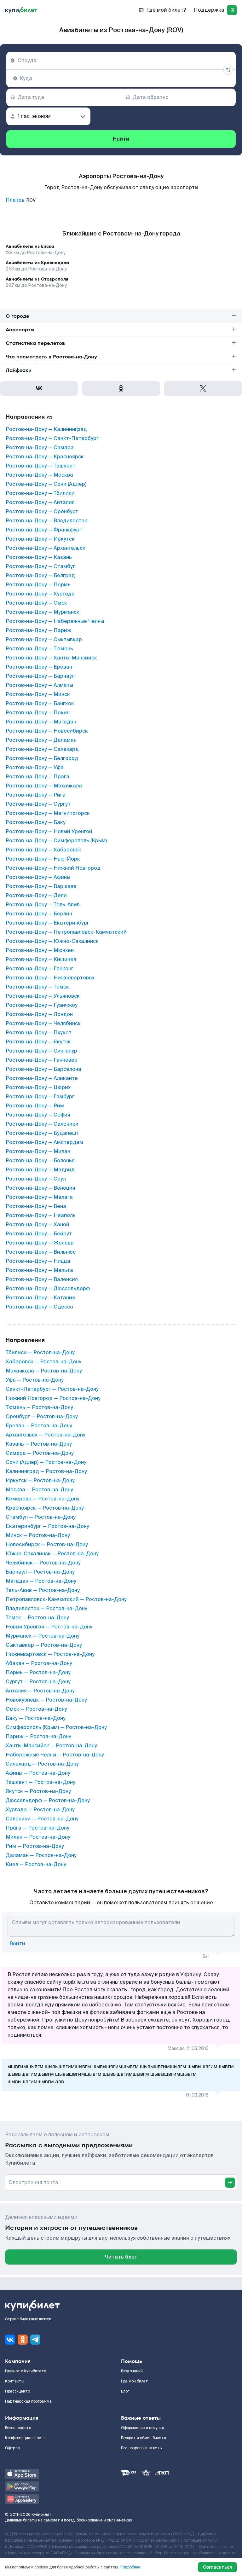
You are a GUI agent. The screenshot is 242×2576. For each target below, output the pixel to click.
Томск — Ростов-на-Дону (37, 1618)
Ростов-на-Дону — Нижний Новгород (53, 868)
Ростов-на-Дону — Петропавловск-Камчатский (66, 932)
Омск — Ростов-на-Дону (36, 1709)
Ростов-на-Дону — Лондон (39, 1014)
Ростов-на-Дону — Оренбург (42, 512)
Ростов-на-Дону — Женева (40, 1243)
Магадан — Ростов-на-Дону (41, 1581)
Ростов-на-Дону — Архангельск (46, 548)
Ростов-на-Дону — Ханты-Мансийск (51, 658)
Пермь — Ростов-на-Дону (38, 1673)
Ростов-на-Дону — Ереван (39, 667)
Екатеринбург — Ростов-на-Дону (47, 1526)
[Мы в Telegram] (35, 2340)
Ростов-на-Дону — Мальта (39, 1270)
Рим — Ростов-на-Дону (35, 1846)
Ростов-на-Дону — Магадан (41, 722)
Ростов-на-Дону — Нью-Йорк (43, 859)
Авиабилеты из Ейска (30, 246)
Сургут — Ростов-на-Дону (38, 1682)
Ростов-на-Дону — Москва (39, 475)
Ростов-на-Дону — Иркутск (40, 539)
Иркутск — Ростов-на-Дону (40, 1481)
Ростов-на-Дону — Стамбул (41, 566)
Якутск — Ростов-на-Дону (38, 1791)
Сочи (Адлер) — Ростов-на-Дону (46, 1462)
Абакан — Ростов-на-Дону (39, 1663)
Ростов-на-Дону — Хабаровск (43, 850)
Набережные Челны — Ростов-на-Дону (55, 1755)
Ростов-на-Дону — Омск (36, 603)
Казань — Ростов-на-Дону (39, 1444)
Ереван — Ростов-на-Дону (39, 1426)
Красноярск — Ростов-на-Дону (45, 1508)
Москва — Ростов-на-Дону (39, 1490)
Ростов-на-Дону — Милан (38, 1152)
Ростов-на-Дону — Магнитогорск (48, 813)
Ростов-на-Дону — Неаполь (41, 1215)
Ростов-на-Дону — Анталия (40, 502)
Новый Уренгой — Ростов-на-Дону (49, 1627)
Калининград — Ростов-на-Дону (46, 1471)
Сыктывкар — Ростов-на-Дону (44, 1645)
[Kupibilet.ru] (21, 10)
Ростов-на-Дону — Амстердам (44, 1142)
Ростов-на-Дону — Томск (37, 987)
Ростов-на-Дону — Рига (36, 795)
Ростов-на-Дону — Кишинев (41, 960)
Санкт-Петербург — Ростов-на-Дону (52, 1389)
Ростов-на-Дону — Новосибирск (47, 731)
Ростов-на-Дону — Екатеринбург (47, 923)
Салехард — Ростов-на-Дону (42, 1764)
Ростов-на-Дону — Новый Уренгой (49, 832)
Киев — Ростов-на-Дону (36, 1865)
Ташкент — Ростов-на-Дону (40, 1782)
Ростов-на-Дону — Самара (40, 448)
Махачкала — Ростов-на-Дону (44, 1371)
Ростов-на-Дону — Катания (40, 1298)
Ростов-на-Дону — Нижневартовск (50, 978)
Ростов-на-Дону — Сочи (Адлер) (46, 484)
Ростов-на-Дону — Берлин (39, 914)
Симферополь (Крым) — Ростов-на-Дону (56, 1727)
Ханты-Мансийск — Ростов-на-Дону (51, 1746)
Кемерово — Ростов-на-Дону (43, 1499)
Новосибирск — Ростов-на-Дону (47, 1545)
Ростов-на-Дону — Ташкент (40, 466)
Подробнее (130, 2567)
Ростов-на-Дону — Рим (35, 1106)
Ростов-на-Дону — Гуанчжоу (42, 1005)
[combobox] (121, 61)
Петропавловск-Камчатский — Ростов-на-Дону (66, 1599)
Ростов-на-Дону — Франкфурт (44, 530)
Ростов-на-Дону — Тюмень (39, 649)
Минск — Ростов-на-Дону (38, 1535)
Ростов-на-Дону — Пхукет (39, 1033)
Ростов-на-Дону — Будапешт (42, 1133)
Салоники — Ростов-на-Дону (42, 1819)
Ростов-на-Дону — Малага (39, 1197)
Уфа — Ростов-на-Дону (35, 1380)
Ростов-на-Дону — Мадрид (40, 1170)
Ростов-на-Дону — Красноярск (45, 457)
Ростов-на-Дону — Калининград (46, 429)
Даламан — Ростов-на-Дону (41, 1855)
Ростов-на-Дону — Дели (36, 896)
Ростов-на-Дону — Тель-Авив (43, 905)
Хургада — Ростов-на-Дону (40, 1810)
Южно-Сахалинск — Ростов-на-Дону (52, 1554)
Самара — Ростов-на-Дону (40, 1453)
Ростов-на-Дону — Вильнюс (41, 1252)
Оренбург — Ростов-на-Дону (42, 1417)
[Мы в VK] (10, 2340)
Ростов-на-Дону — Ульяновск (43, 996)
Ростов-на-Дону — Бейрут (39, 1234)
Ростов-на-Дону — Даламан (41, 740)
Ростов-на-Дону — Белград (40, 576)
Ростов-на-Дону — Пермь (38, 585)
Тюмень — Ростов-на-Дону (39, 1407)
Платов (15, 200)
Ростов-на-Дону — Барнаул (40, 676)
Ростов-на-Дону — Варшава (41, 886)
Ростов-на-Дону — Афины (38, 877)
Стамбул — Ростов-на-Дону (41, 1517)
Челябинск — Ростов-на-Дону (43, 1563)
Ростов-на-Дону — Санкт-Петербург (52, 438)
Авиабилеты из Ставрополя (37, 279)
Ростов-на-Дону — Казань (39, 557)
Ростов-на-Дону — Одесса (39, 1307)
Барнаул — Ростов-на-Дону (40, 1572)
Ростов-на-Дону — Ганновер (42, 1060)
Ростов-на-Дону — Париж (38, 630)
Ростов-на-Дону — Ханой (37, 1225)
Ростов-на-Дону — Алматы (39, 685)
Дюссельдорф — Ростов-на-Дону (48, 1801)
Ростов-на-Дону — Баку (36, 822)
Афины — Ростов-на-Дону (38, 1773)
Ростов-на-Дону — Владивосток (46, 521)
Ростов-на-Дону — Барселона (43, 1069)
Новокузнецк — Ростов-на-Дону (46, 1700)
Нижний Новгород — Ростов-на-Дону (53, 1398)
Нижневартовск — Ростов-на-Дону (50, 1654)
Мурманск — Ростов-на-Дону (43, 1636)
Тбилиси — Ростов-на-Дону (40, 1353)
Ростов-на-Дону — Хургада (40, 594)
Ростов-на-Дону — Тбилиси (40, 493)
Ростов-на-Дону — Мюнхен (40, 950)
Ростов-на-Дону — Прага (37, 777)
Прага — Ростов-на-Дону (37, 1828)
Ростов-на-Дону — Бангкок (40, 704)
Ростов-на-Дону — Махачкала (44, 786)
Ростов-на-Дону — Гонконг (40, 969)
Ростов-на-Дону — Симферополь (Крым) (56, 841)
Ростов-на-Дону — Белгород (42, 758)
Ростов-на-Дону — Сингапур (41, 1051)
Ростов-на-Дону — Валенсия (42, 1279)
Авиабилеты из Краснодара (37, 263)
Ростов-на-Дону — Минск (38, 694)
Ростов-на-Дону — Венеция (40, 1188)
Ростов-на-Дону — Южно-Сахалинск (52, 941)
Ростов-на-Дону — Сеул (36, 1179)
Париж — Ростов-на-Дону (38, 1737)
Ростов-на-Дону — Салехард (42, 749)
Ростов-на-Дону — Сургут (38, 804)
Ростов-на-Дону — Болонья (40, 1161)
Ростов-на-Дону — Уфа (35, 768)
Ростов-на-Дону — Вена (36, 1206)
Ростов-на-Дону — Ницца (38, 1261)
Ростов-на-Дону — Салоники (42, 1124)
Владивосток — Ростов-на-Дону (46, 1609)
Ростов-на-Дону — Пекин (38, 713)
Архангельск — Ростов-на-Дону (46, 1435)
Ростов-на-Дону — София (38, 1115)
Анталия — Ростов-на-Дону (40, 1691)
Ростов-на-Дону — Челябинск (43, 1024)
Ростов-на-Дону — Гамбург (40, 1097)
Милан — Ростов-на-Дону (38, 1837)
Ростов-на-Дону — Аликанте (42, 1078)
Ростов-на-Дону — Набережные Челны (55, 621)
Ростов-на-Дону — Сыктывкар (44, 640)
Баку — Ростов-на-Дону (36, 1718)
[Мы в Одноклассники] (23, 2340)
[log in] (232, 10)
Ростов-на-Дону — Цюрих (38, 1088)
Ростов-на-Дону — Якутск (38, 1042)
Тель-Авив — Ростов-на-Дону (43, 1590)
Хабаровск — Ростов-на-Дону (43, 1362)
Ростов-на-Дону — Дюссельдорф (48, 1289)
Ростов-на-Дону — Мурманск (43, 612)
